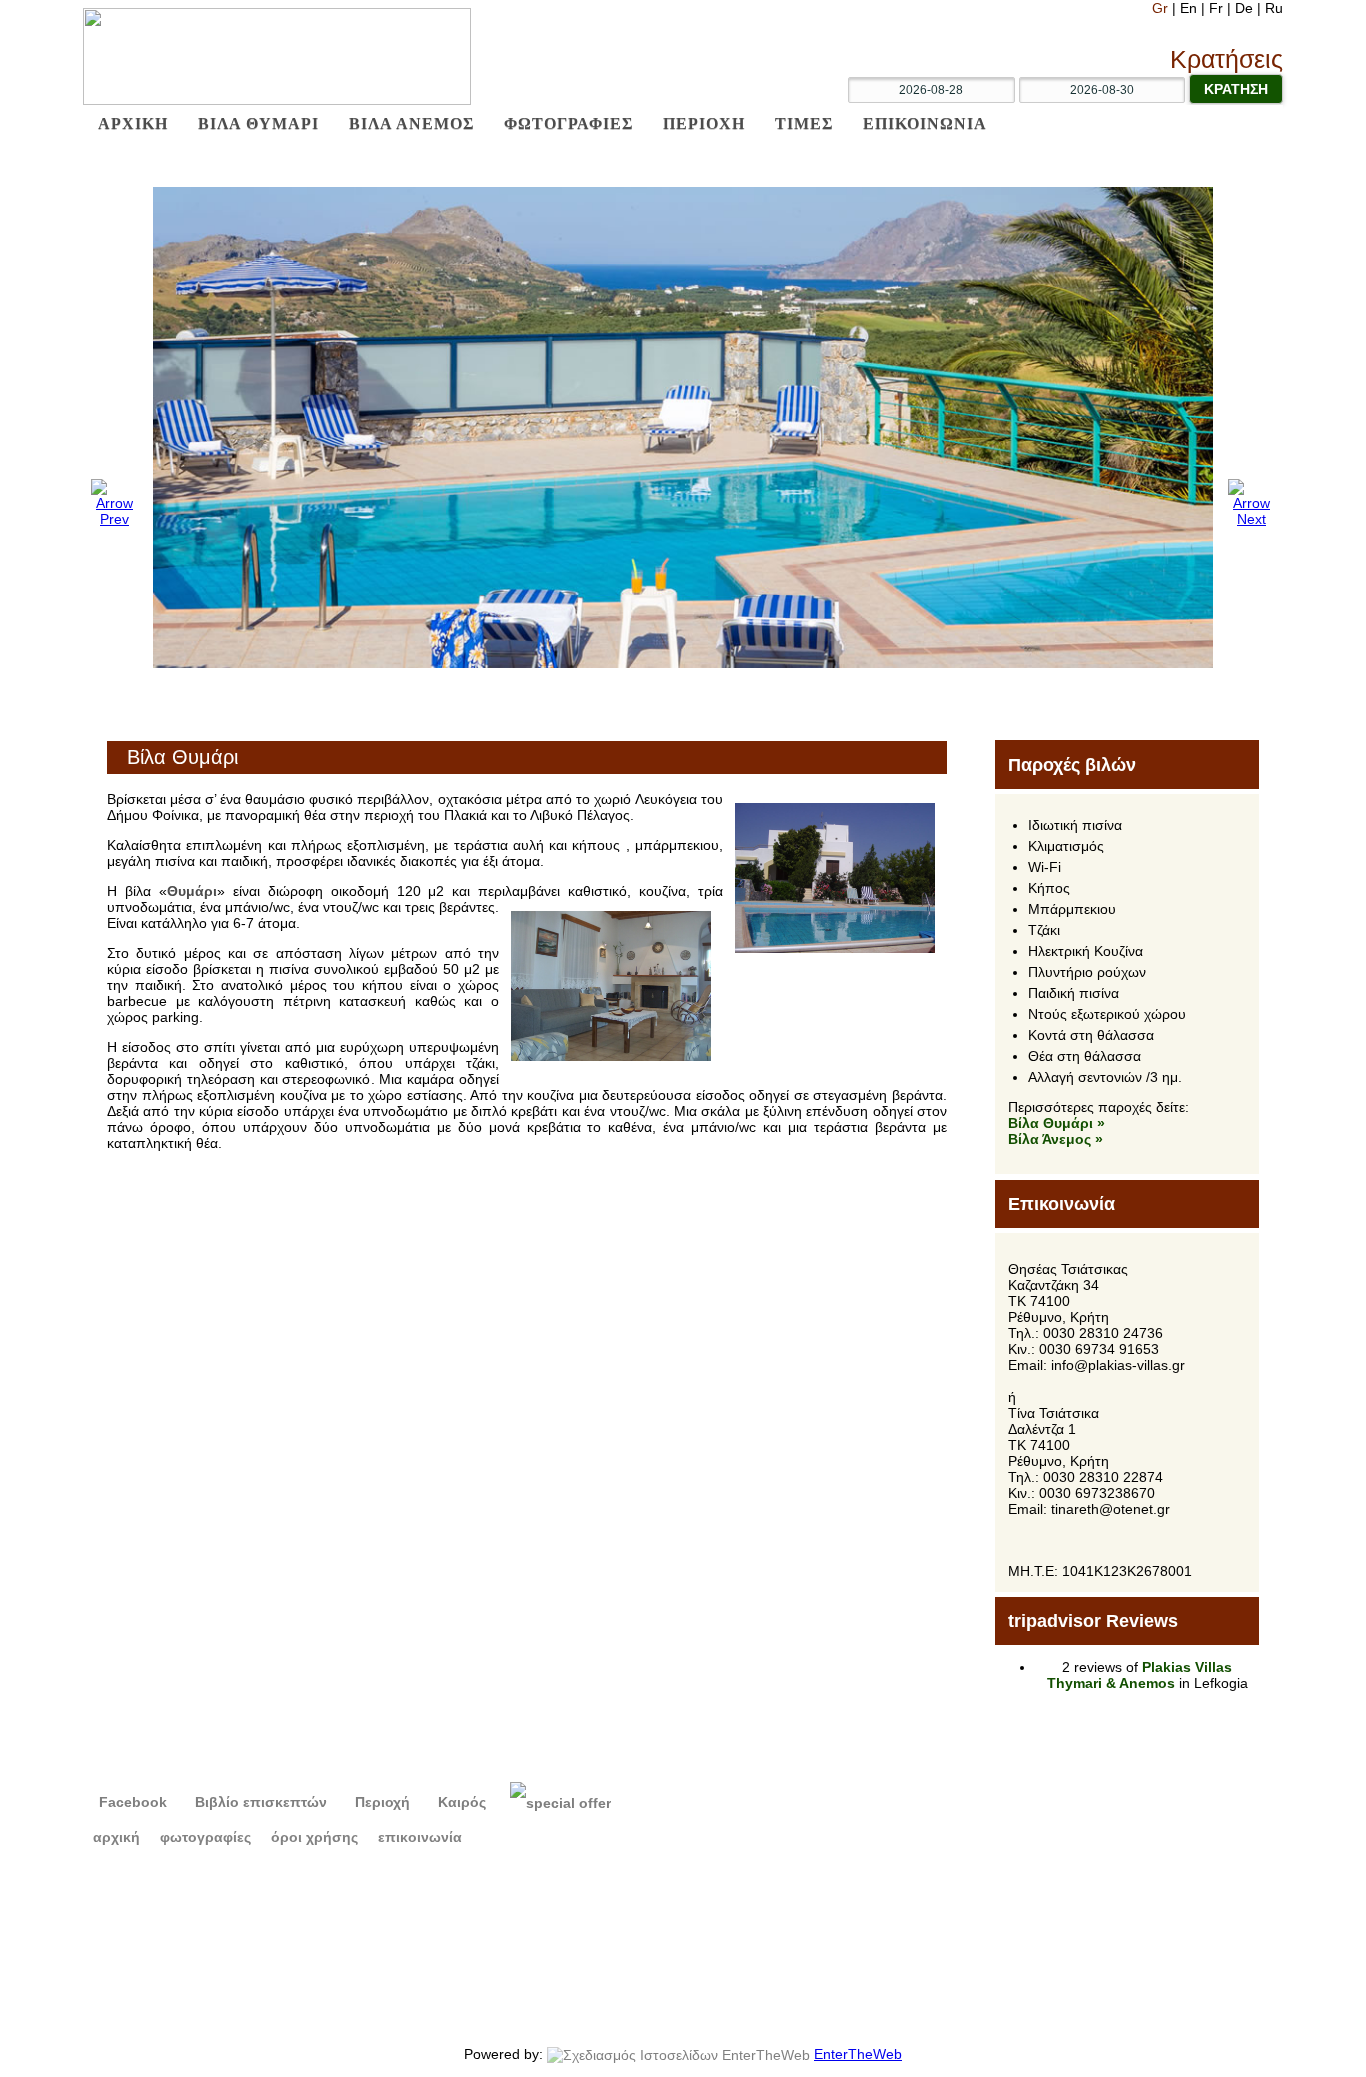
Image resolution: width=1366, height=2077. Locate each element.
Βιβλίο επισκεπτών (259, 1802)
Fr (1218, 8)
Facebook (131, 1802)
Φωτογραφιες (568, 123)
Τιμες (804, 123)
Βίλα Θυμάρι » (1056, 1123)
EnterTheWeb (858, 2054)
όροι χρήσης (314, 1837)
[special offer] (560, 1802)
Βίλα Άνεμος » (1055, 1139)
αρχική (116, 1837)
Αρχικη (133, 123)
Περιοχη (704, 123)
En (1190, 8)
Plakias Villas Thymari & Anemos (1140, 1675)
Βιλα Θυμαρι (258, 123)
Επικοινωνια (925, 123)
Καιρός (460, 1802)
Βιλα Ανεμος (411, 123)
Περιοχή (380, 1802)
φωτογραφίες (205, 1837)
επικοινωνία (420, 1837)
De (1246, 8)
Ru (1274, 8)
